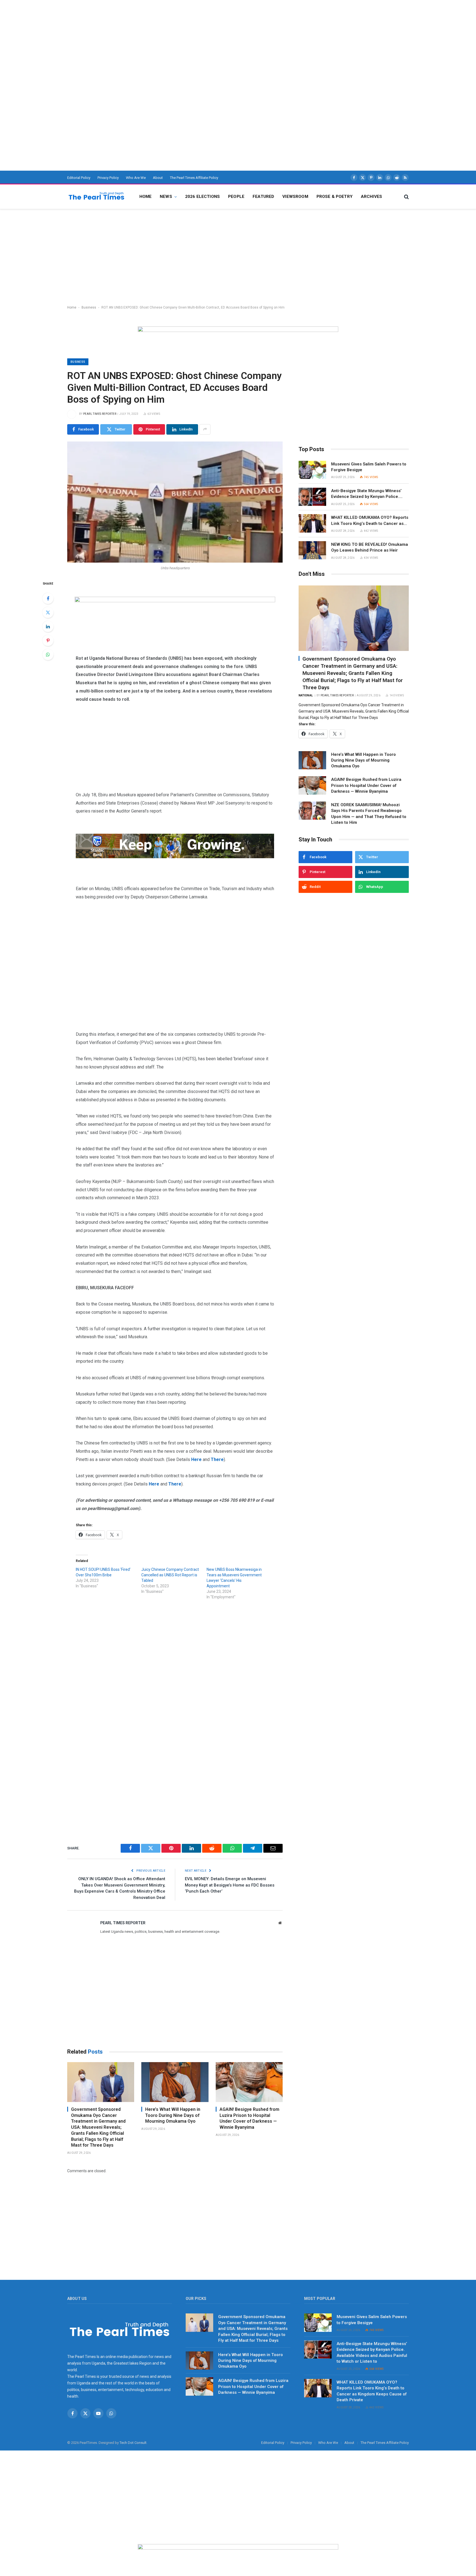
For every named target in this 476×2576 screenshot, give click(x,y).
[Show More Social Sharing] (205, 429)
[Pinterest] (48, 640)
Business (89, 307)
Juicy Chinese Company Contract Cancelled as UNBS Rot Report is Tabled (170, 1575)
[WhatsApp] (48, 655)
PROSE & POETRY (335, 197)
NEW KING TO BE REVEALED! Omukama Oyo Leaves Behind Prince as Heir (370, 547)
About (158, 178)
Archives (371, 197)
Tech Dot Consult (133, 2443)
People (236, 197)
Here (155, 1484)
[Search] (406, 197)
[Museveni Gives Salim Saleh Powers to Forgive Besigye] (312, 470)
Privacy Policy (108, 178)
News (166, 197)
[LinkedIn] (48, 626)
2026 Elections (202, 197)
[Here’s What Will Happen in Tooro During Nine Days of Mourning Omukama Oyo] (175, 2082)
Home (146, 197)
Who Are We (136, 178)
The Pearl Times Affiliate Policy (194, 178)
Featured (263, 197)
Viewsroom (295, 197)
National (306, 695)
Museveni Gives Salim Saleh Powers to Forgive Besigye (369, 467)
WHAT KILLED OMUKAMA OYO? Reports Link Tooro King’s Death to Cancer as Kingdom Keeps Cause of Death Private (370, 521)
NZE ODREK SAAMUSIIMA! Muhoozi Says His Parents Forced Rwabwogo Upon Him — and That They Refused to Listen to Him (369, 814)
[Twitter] (48, 612)
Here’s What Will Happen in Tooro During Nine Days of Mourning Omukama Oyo (173, 2115)
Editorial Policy (79, 178)
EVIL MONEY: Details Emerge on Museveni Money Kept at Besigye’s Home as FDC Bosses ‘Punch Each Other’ (230, 1885)
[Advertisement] (165, 39)
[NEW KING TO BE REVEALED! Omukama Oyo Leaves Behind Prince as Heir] (312, 550)
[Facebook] (48, 598)
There (217, 1459)
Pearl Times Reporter (100, 414)
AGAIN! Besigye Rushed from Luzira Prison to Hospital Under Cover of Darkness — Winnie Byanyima (249, 2118)
